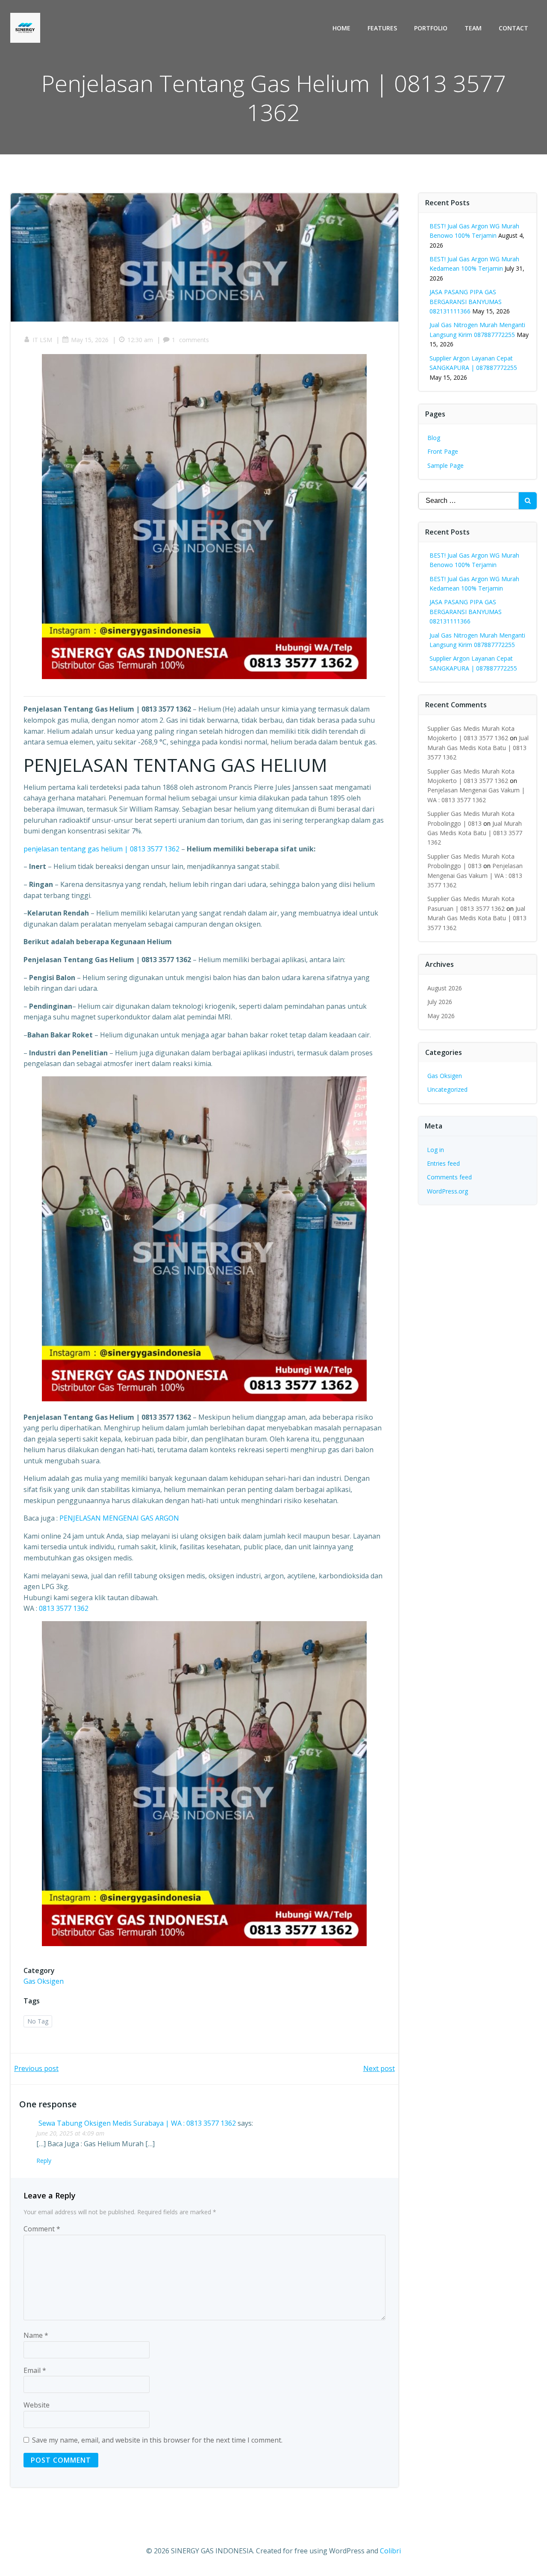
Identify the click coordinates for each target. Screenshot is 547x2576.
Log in (435, 1150)
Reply (44, 2161)
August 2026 (445, 988)
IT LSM (42, 340)
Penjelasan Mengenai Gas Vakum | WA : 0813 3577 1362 (475, 875)
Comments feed (449, 1177)
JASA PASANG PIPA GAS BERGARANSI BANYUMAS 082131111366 (466, 301)
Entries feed (443, 1163)
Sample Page (446, 465)
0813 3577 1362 (64, 1608)
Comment (42, 2229)
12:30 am (140, 340)
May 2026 (441, 1016)
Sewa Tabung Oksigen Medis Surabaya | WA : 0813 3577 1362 (137, 2123)
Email (35, 2370)
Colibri (390, 2551)
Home (341, 28)
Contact (513, 28)
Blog (434, 438)
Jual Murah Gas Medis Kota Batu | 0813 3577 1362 (478, 747)
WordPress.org (447, 1191)
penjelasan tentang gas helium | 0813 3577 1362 (102, 849)
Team (473, 28)
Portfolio (431, 28)
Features (382, 28)
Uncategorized (447, 1089)
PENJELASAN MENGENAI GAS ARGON (119, 1518)
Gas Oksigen (44, 1981)
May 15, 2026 (90, 340)
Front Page (443, 451)
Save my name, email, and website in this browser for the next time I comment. (157, 2440)
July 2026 (440, 1002)
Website (37, 2405)
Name (36, 2335)
